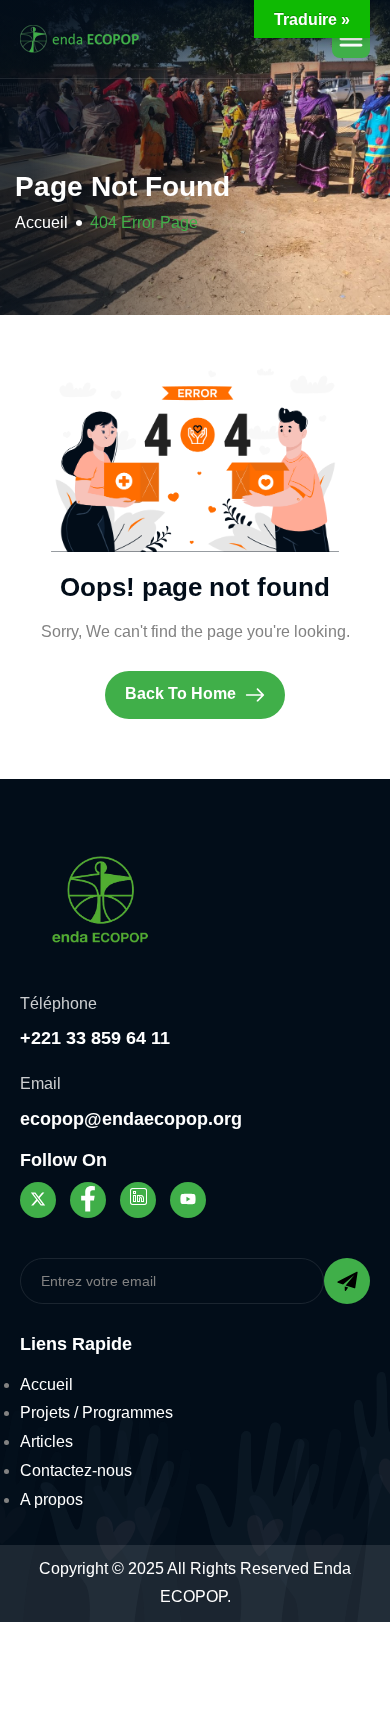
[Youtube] (188, 1200)
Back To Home (182, 693)
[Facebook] (88, 1200)
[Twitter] (38, 1200)
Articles (46, 1441)
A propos (51, 1499)
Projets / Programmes (96, 1412)
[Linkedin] (138, 1200)
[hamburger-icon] (351, 39)
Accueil (46, 1384)
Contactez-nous (76, 1470)
